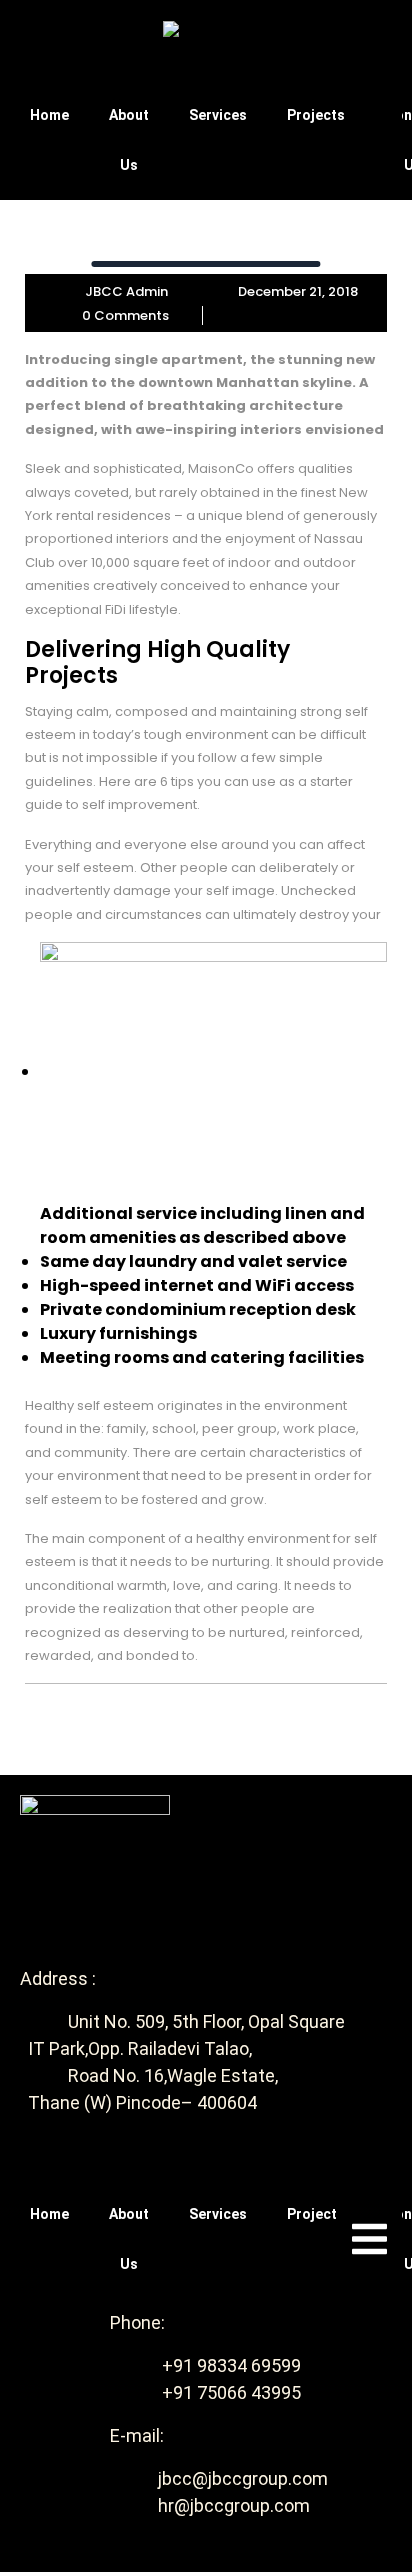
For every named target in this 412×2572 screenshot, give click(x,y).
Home (49, 115)
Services (218, 115)
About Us (129, 140)
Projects (316, 115)
